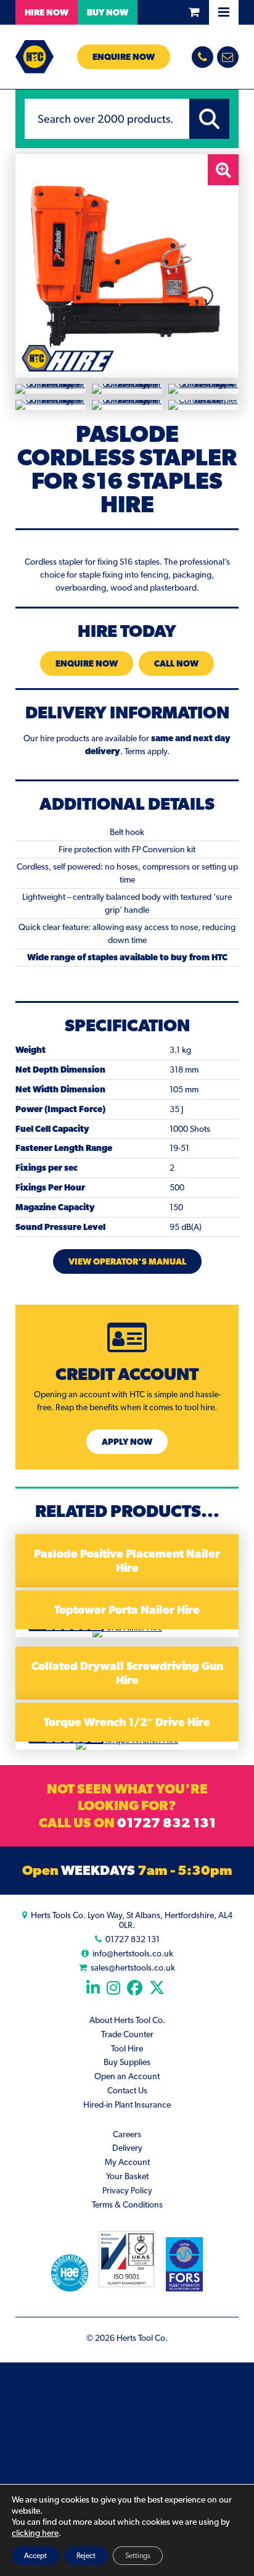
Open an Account (127, 2076)
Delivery (127, 2148)
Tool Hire (127, 2048)
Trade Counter (127, 2034)
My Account (127, 2162)
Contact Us (127, 2090)
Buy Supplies (127, 2062)
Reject (86, 2556)
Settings (138, 2556)
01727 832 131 (166, 1822)
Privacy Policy (127, 2190)
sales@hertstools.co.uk (133, 1967)
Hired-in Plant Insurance (127, 2104)
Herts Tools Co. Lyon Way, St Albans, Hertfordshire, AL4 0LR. (132, 1920)
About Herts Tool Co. (127, 2020)
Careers (127, 2134)
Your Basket (127, 2176)
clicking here (35, 2533)
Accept (35, 2556)
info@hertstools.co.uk (133, 1953)
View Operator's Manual (127, 1261)
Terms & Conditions (127, 2204)
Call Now (176, 663)
